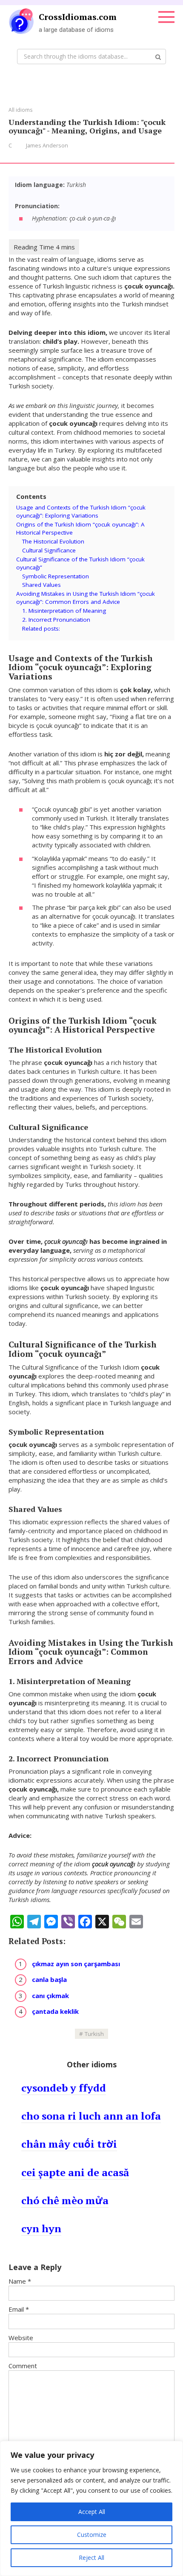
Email (19, 2309)
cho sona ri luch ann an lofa (91, 2116)
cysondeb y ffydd (64, 2088)
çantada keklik (55, 2011)
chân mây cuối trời (69, 2144)
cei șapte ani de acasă (75, 2172)
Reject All (91, 2558)
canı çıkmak (50, 1996)
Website (21, 2338)
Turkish (94, 2034)
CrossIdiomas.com (78, 17)
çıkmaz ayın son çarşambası (76, 1964)
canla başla (49, 1979)
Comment (23, 2366)
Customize (92, 2535)
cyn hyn (41, 2228)
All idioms (20, 110)
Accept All (92, 2512)
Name (20, 2281)
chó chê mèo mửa (65, 2200)
